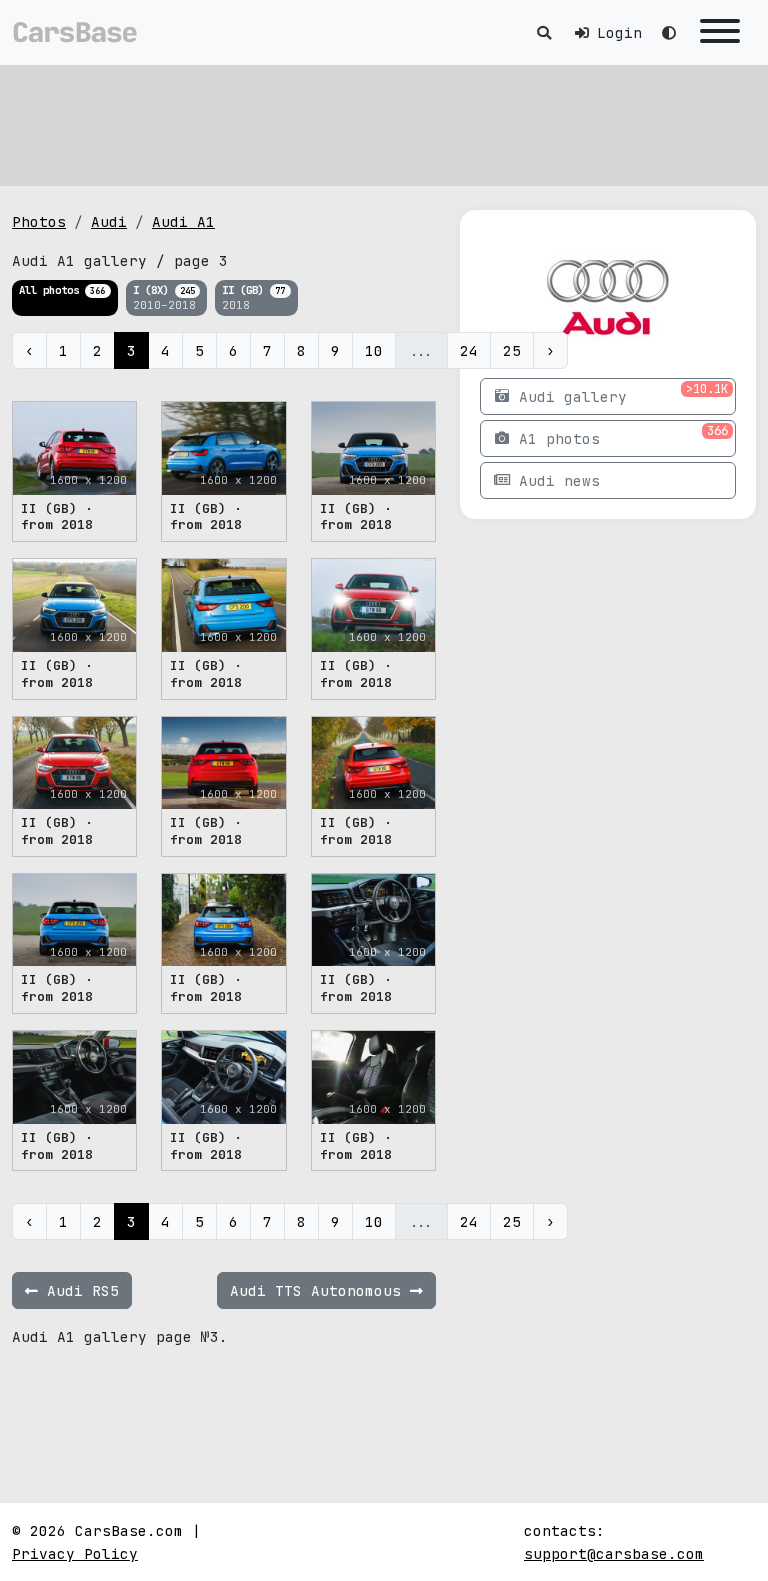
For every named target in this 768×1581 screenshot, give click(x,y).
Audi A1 (183, 221)
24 (469, 350)
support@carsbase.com (614, 1553)
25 (512, 350)
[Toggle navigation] (720, 32)
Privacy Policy (75, 1553)
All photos (62, 290)
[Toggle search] (544, 32)
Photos (39, 221)
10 (374, 350)
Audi (109, 221)
